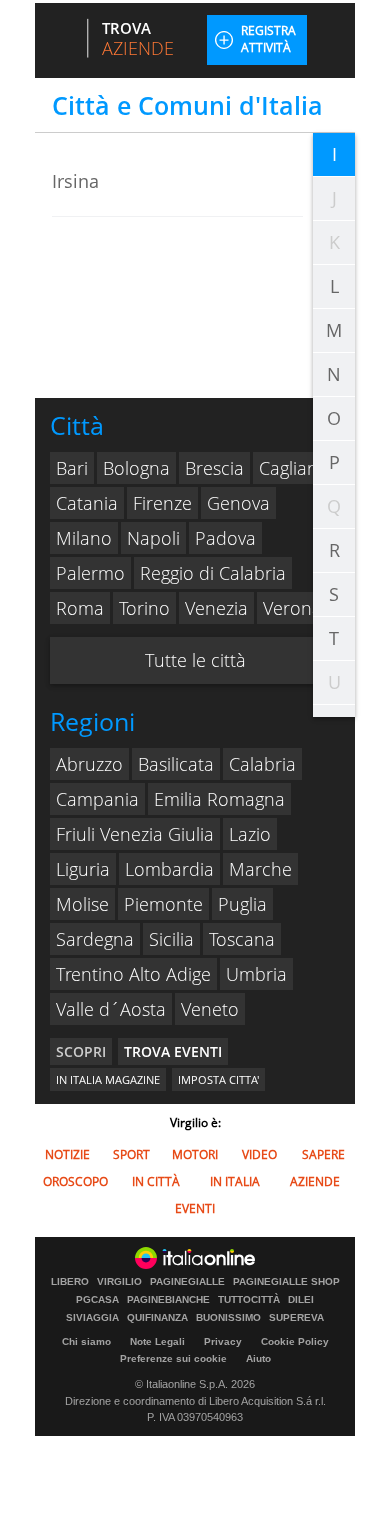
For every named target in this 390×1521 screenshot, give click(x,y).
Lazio (250, 834)
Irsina (75, 181)
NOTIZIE (67, 1154)
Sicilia (171, 939)
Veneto (210, 1009)
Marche (260, 869)
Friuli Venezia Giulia (135, 834)
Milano (84, 538)
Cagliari (288, 468)
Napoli (153, 538)
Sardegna (95, 939)
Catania (87, 503)
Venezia (216, 608)
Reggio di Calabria (213, 573)
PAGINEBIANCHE (168, 1300)
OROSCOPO (75, 1181)
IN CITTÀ (156, 1181)
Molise (82, 904)
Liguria (83, 869)
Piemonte (163, 904)
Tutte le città (195, 660)
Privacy (223, 1341)
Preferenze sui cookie (173, 1358)
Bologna (136, 468)
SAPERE (323, 1154)
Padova (225, 538)
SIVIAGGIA (92, 1318)
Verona (292, 608)
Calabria (262, 764)
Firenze (162, 503)
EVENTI (195, 1208)
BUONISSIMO (228, 1318)
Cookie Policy (295, 1341)
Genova (238, 503)
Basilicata (176, 764)
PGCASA (97, 1300)
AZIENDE (315, 1181)
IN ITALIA (235, 1181)
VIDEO (259, 1154)
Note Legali (157, 1341)
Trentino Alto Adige (133, 974)
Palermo (90, 573)
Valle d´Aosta (111, 1009)
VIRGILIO (119, 1282)
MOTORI (195, 1154)
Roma (80, 608)
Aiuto (258, 1358)
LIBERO (70, 1282)
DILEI (301, 1300)
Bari (72, 468)
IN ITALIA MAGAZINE (108, 1079)
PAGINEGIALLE (187, 1282)
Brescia (214, 468)
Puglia (242, 904)
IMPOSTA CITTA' (218, 1079)
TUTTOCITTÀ (249, 1300)
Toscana (242, 939)
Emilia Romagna (219, 799)
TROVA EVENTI (173, 1051)
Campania (97, 799)
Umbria (256, 974)
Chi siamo (86, 1341)
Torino (144, 608)
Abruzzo (89, 764)
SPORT (131, 1154)
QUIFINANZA (157, 1318)
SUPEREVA (296, 1318)
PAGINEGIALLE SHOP (286, 1282)
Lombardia (169, 869)
